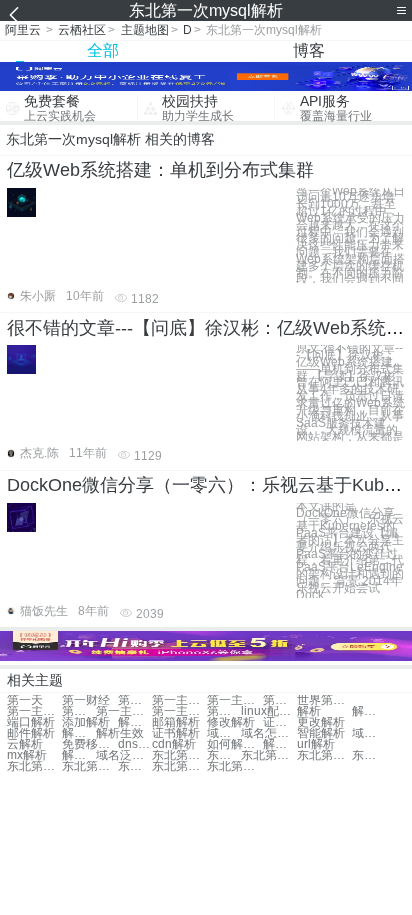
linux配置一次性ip (268, 711)
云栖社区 (82, 30)
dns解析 (135, 744)
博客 (309, 50)
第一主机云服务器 (79, 711)
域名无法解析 (369, 733)
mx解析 (27, 755)
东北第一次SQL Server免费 (324, 755)
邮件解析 (31, 733)
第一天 (25, 700)
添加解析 (86, 722)
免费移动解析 (89, 744)
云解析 (25, 744)
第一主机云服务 (179, 711)
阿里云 (23, 30)
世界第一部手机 (324, 700)
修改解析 (231, 722)
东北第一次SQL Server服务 (135, 766)
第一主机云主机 (34, 711)
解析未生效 (280, 744)
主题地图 (145, 30)
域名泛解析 (123, 755)
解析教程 (369, 711)
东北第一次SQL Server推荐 (89, 766)
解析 (309, 711)
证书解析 (280, 722)
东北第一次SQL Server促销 (179, 755)
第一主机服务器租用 (224, 711)
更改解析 (321, 722)
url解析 (316, 744)
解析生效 (120, 733)
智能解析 (321, 733)
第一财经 (86, 700)
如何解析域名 (234, 744)
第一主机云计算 (234, 700)
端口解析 (31, 722)
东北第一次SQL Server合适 (224, 755)
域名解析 (224, 733)
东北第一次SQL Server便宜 (234, 766)
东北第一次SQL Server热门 (179, 766)
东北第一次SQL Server (268, 755)
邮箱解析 (176, 722)
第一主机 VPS (179, 700)
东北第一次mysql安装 (369, 755)
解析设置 (135, 722)
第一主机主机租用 (123, 711)
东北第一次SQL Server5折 (34, 766)
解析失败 (79, 733)
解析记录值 (79, 755)
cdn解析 (174, 744)
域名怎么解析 (268, 733)
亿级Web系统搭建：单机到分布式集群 (160, 170)
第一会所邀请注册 (280, 700)
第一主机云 (135, 700)
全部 (103, 50)
